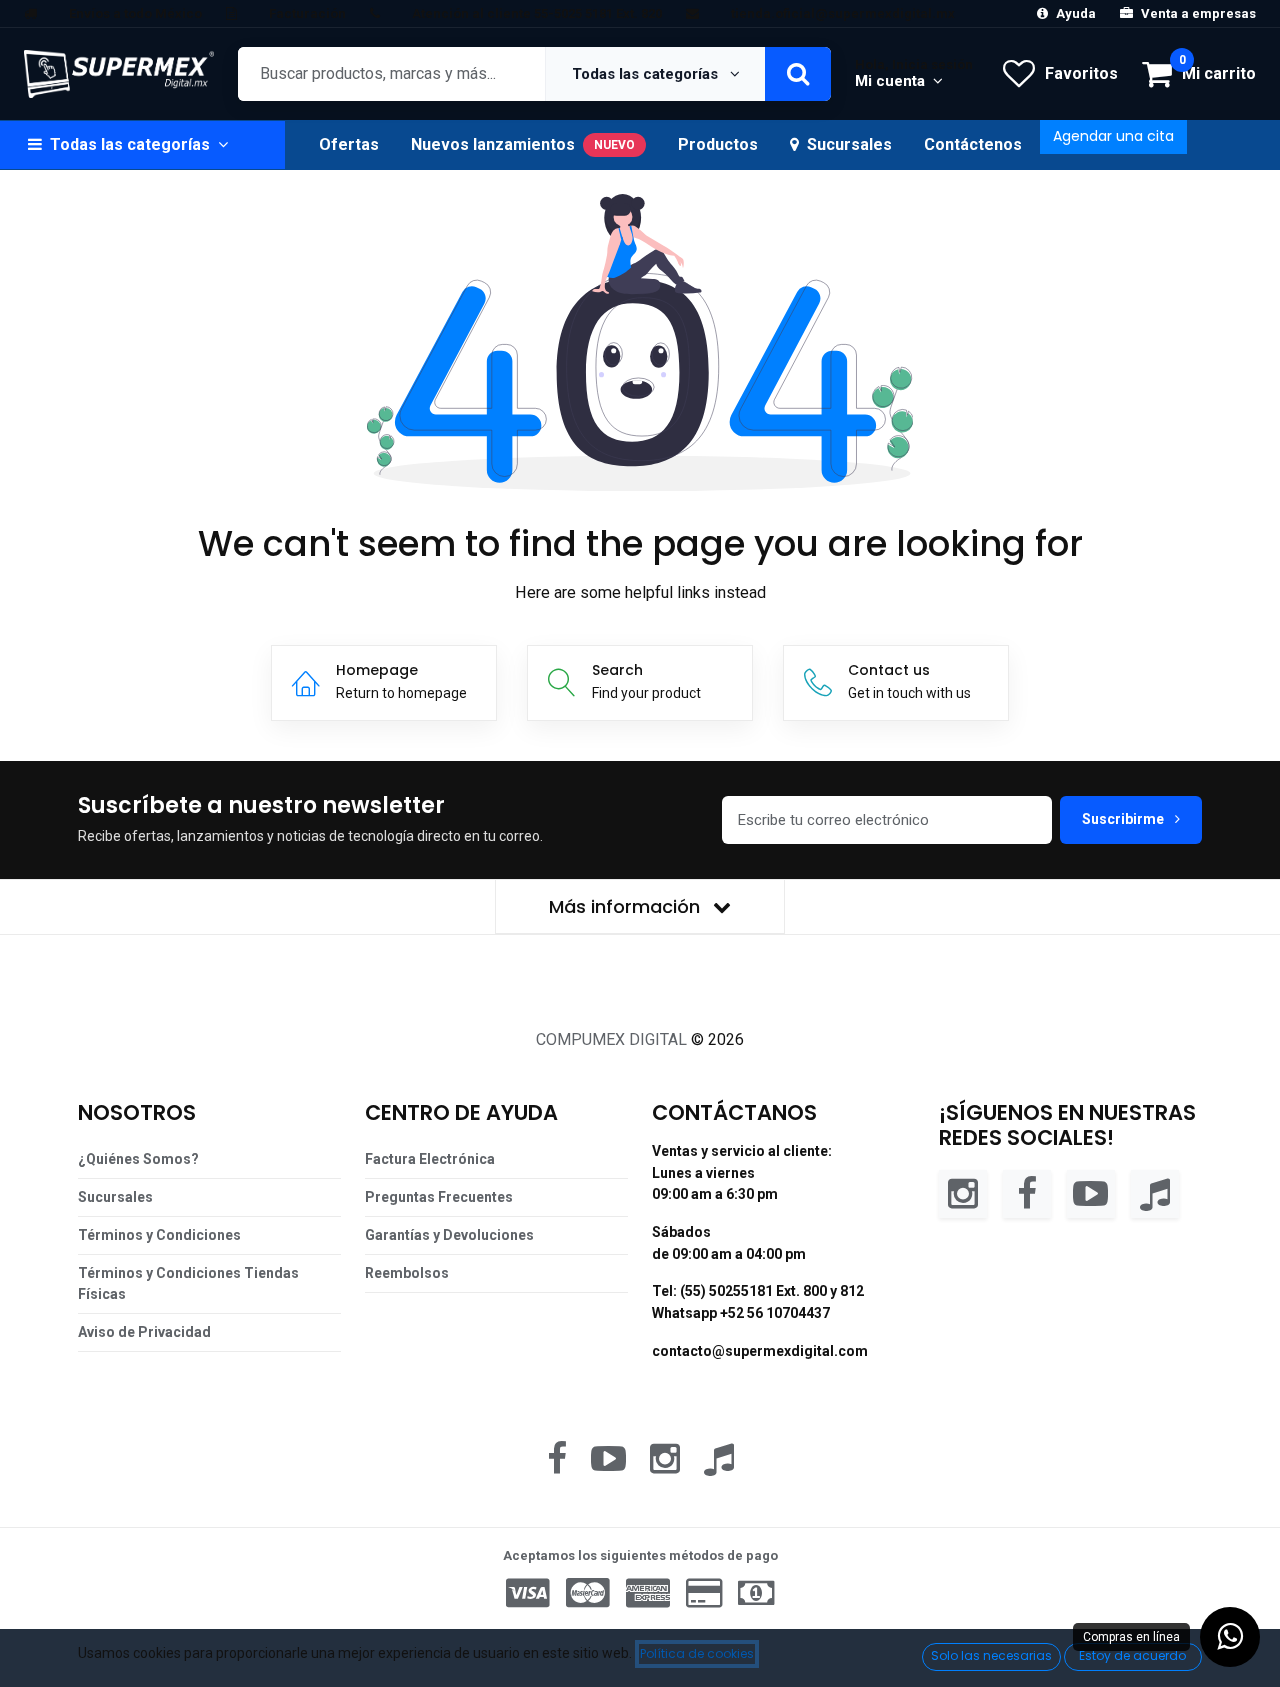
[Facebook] (1027, 1192)
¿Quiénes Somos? (138, 1159)
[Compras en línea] (1230, 1637)
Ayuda (1076, 13)
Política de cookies (697, 1653)
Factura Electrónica (430, 1159)
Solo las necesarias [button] (991, 1655)
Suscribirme (1124, 819)
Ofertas (349, 144)
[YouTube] (1091, 1192)
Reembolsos (407, 1273)
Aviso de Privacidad (144, 1332)
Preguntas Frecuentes (439, 1197)
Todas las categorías (647, 74)
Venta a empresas (1198, 13)
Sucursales (849, 144)
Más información (627, 906)
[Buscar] (798, 74)
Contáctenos (973, 144)
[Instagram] (963, 1192)
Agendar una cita (1113, 136)
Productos (718, 144)
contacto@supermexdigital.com (760, 1351)
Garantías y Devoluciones (449, 1235)
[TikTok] (1155, 1192)
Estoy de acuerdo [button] (1132, 1655)
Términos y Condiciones (159, 1235)
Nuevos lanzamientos (523, 144)
